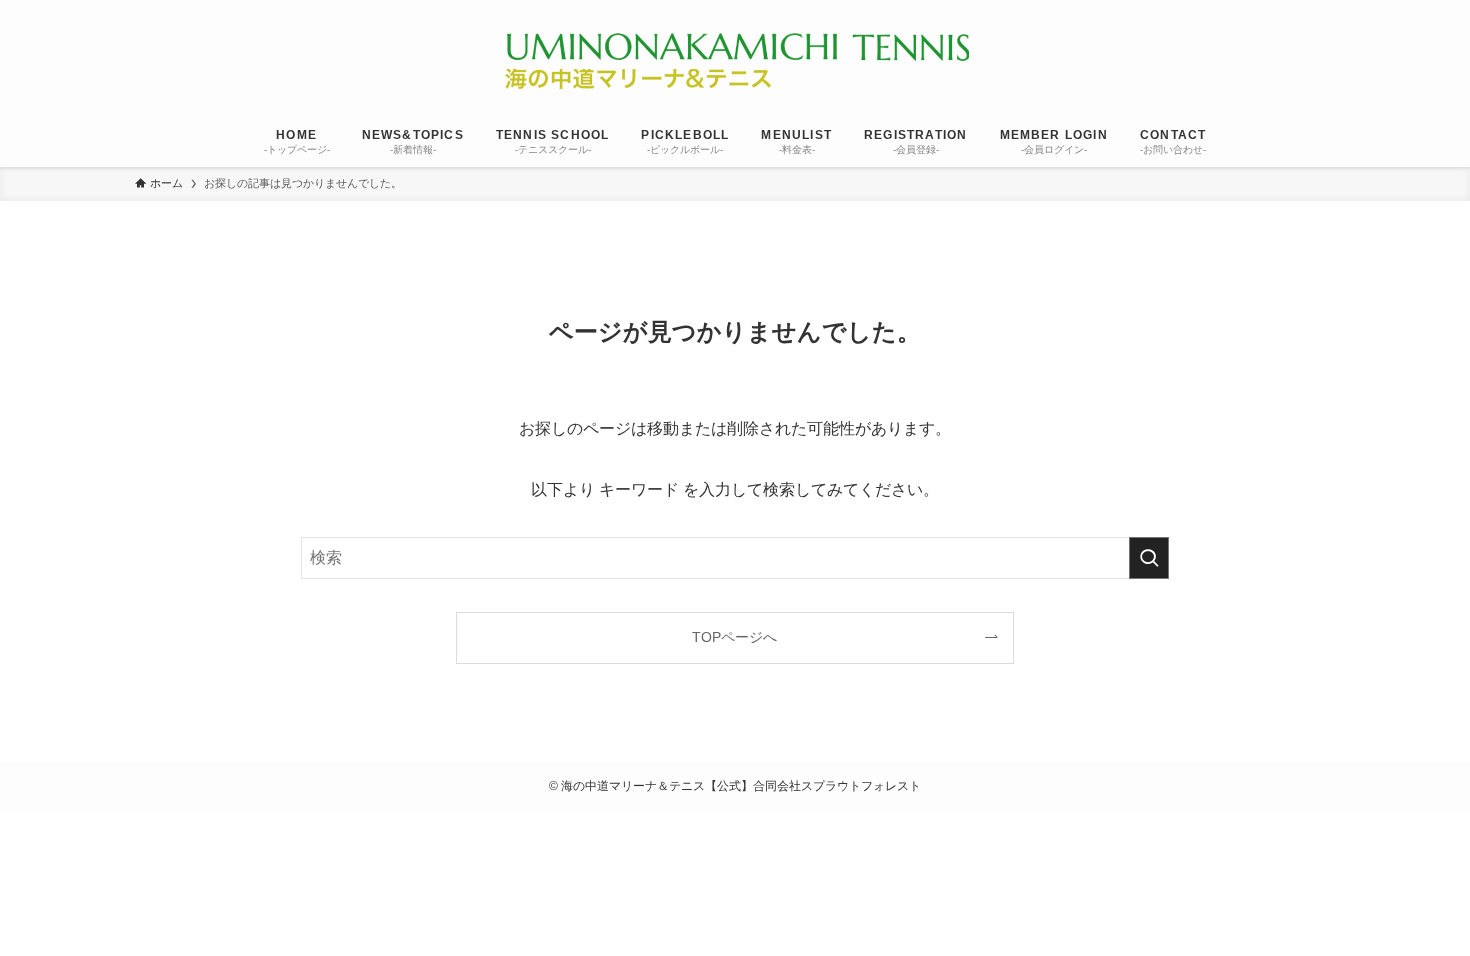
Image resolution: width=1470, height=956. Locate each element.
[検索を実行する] (1149, 558)
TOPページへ (734, 637)
